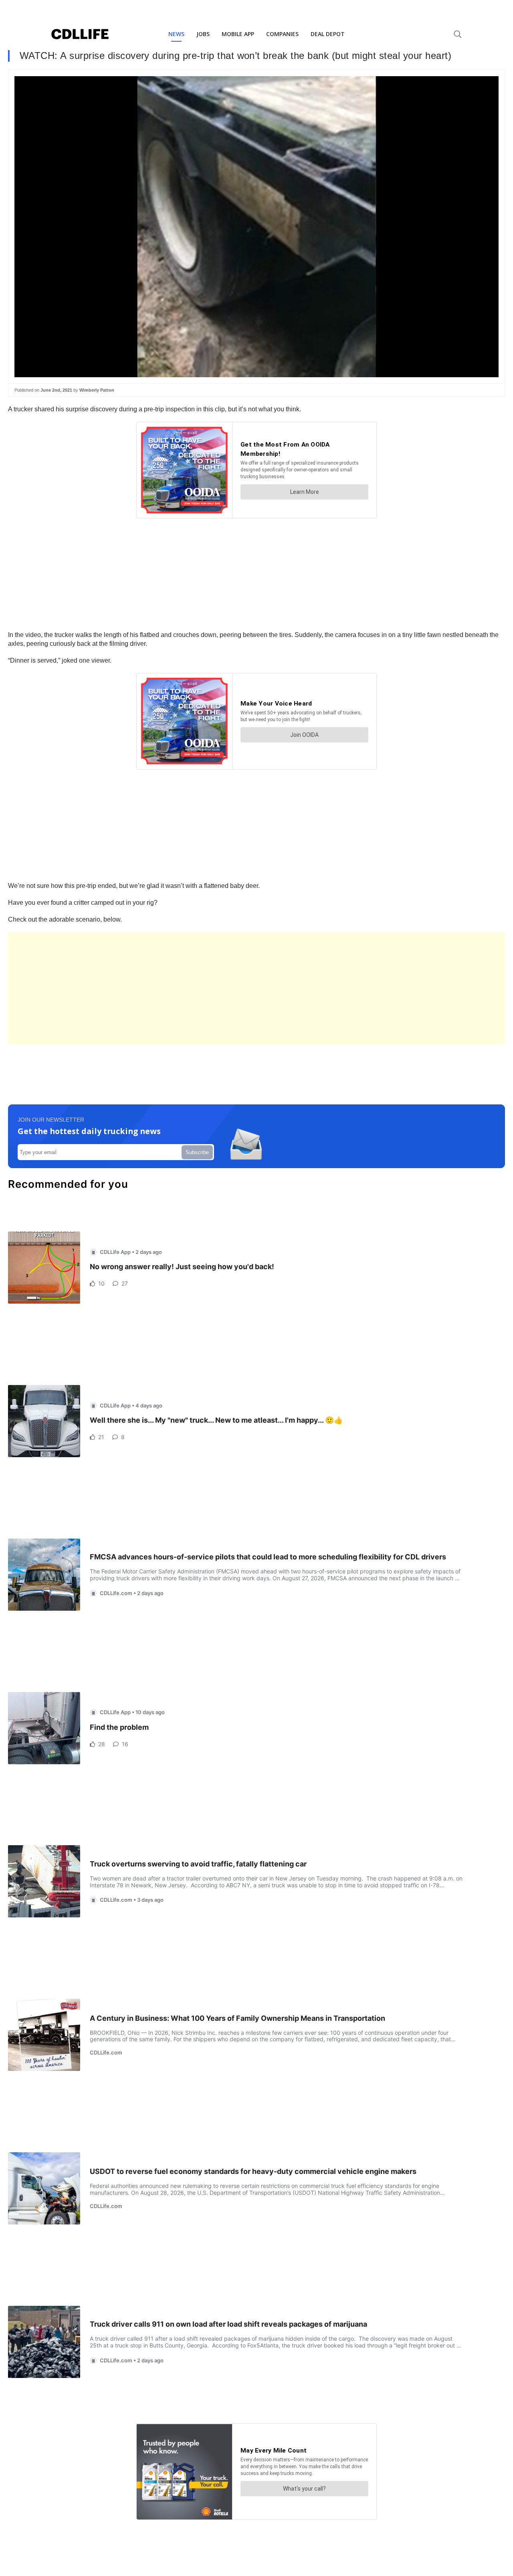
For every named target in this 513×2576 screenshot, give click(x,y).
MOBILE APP (238, 34)
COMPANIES (282, 34)
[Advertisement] (248, 988)
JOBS (203, 34)
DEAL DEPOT (328, 34)
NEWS (176, 34)
